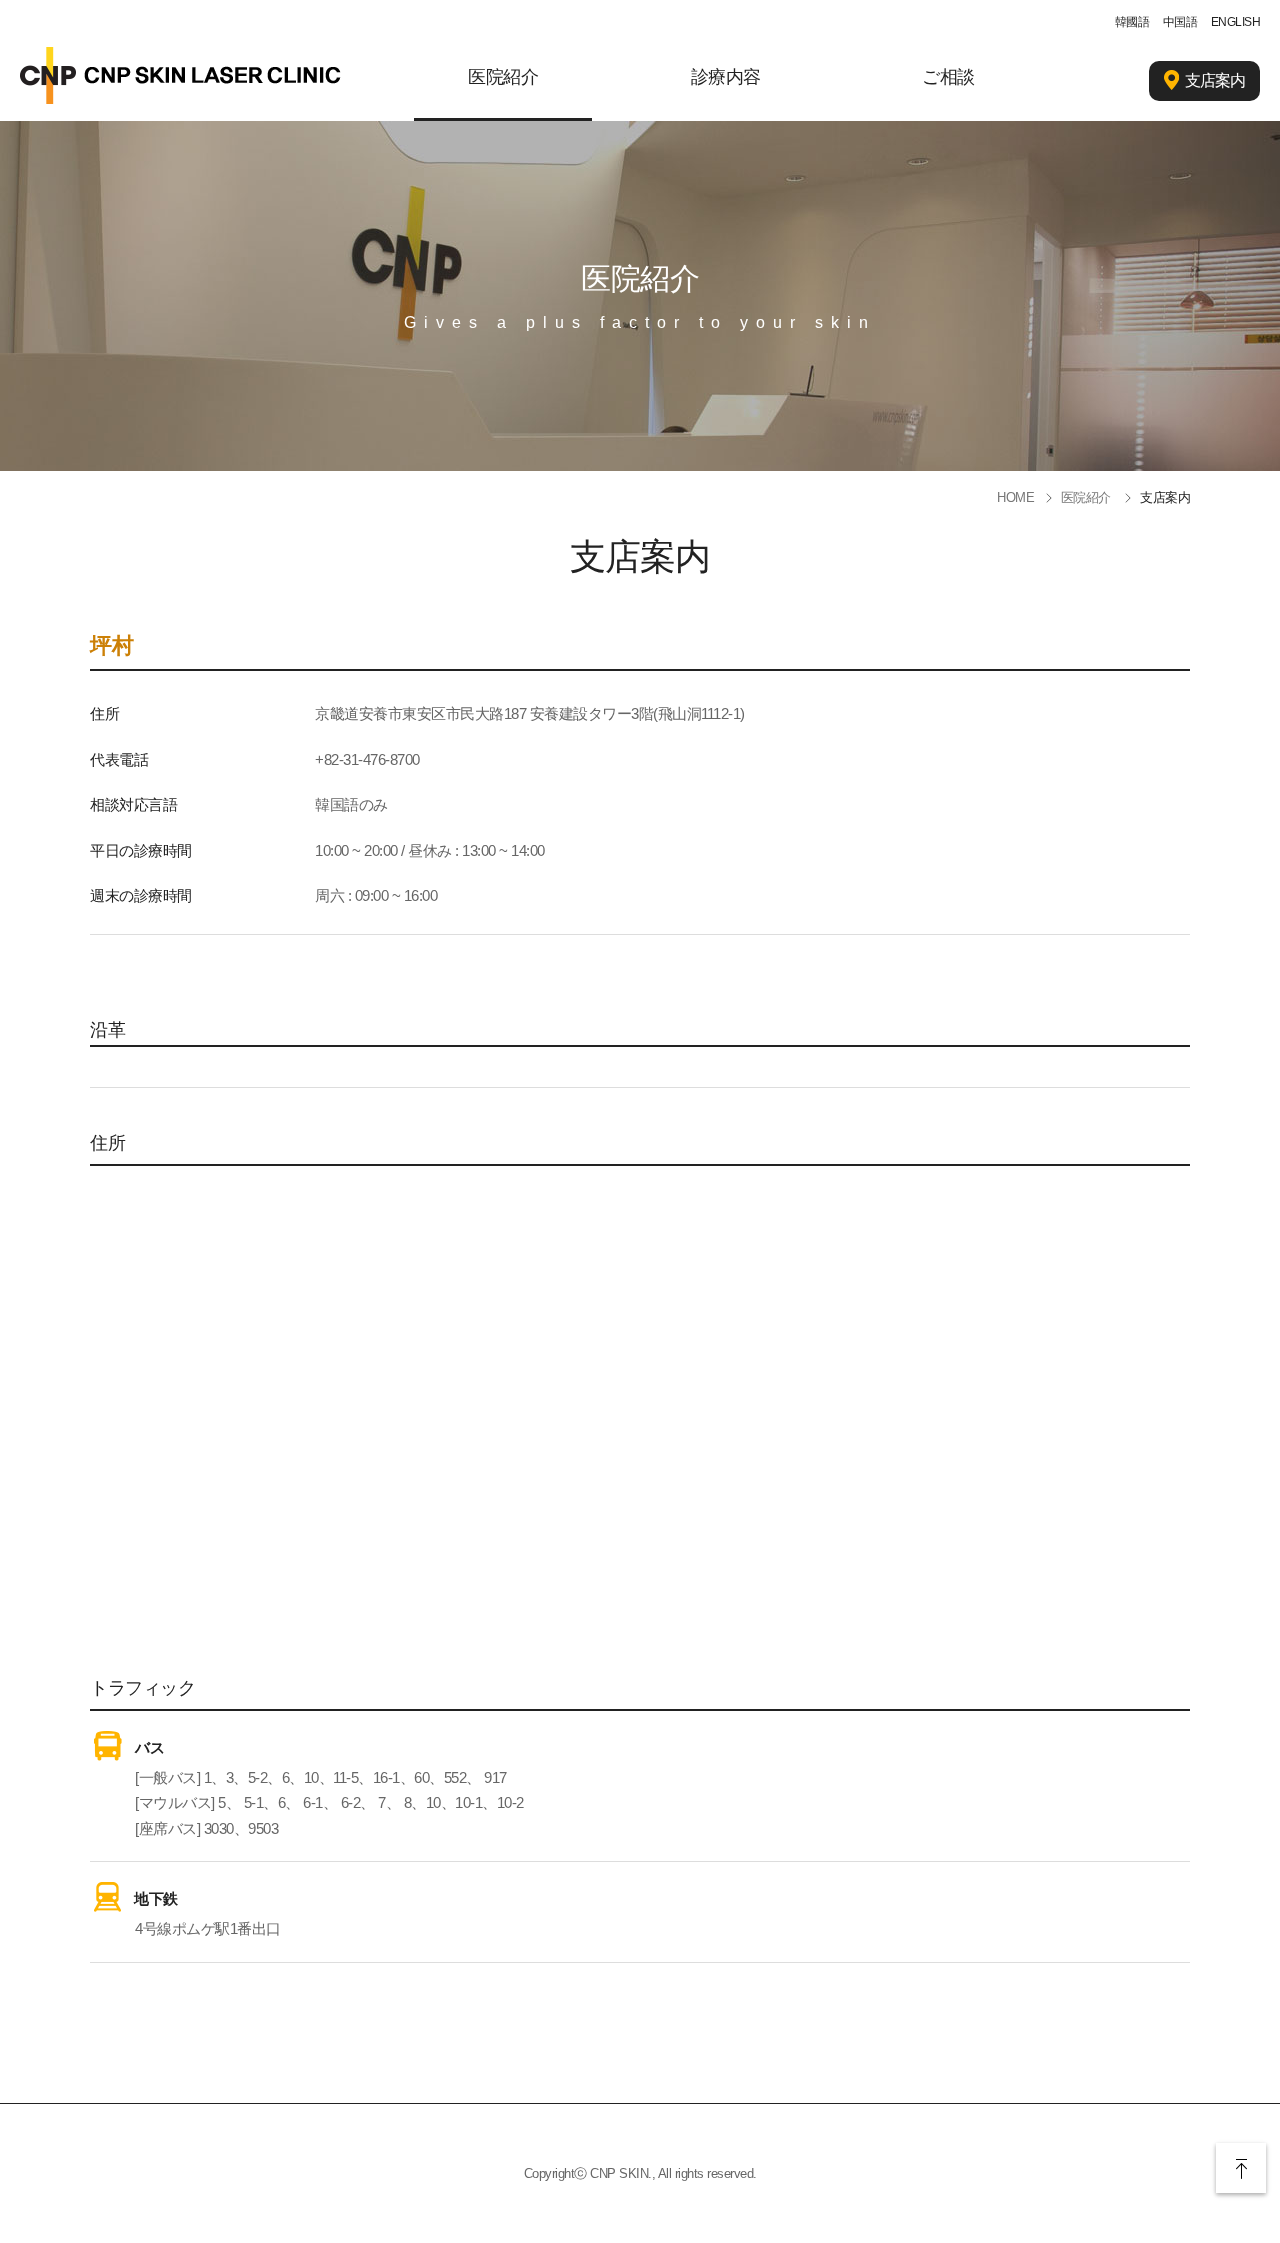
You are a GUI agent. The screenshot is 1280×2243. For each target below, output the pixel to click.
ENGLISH (1236, 22)
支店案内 (1215, 80)
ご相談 (948, 77)
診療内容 (726, 77)
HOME (1015, 497)
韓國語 (1132, 22)
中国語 (1180, 22)
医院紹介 (503, 77)
